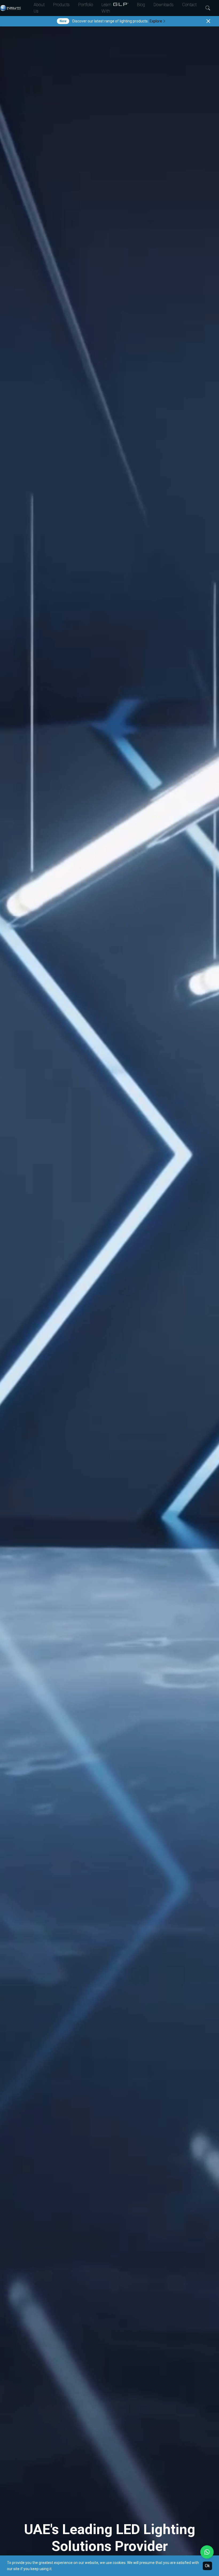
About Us (39, 8)
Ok (207, 2566)
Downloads (164, 5)
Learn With (106, 8)
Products (61, 5)
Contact (189, 5)
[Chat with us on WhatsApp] (207, 2552)
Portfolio (86, 5)
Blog (141, 5)
